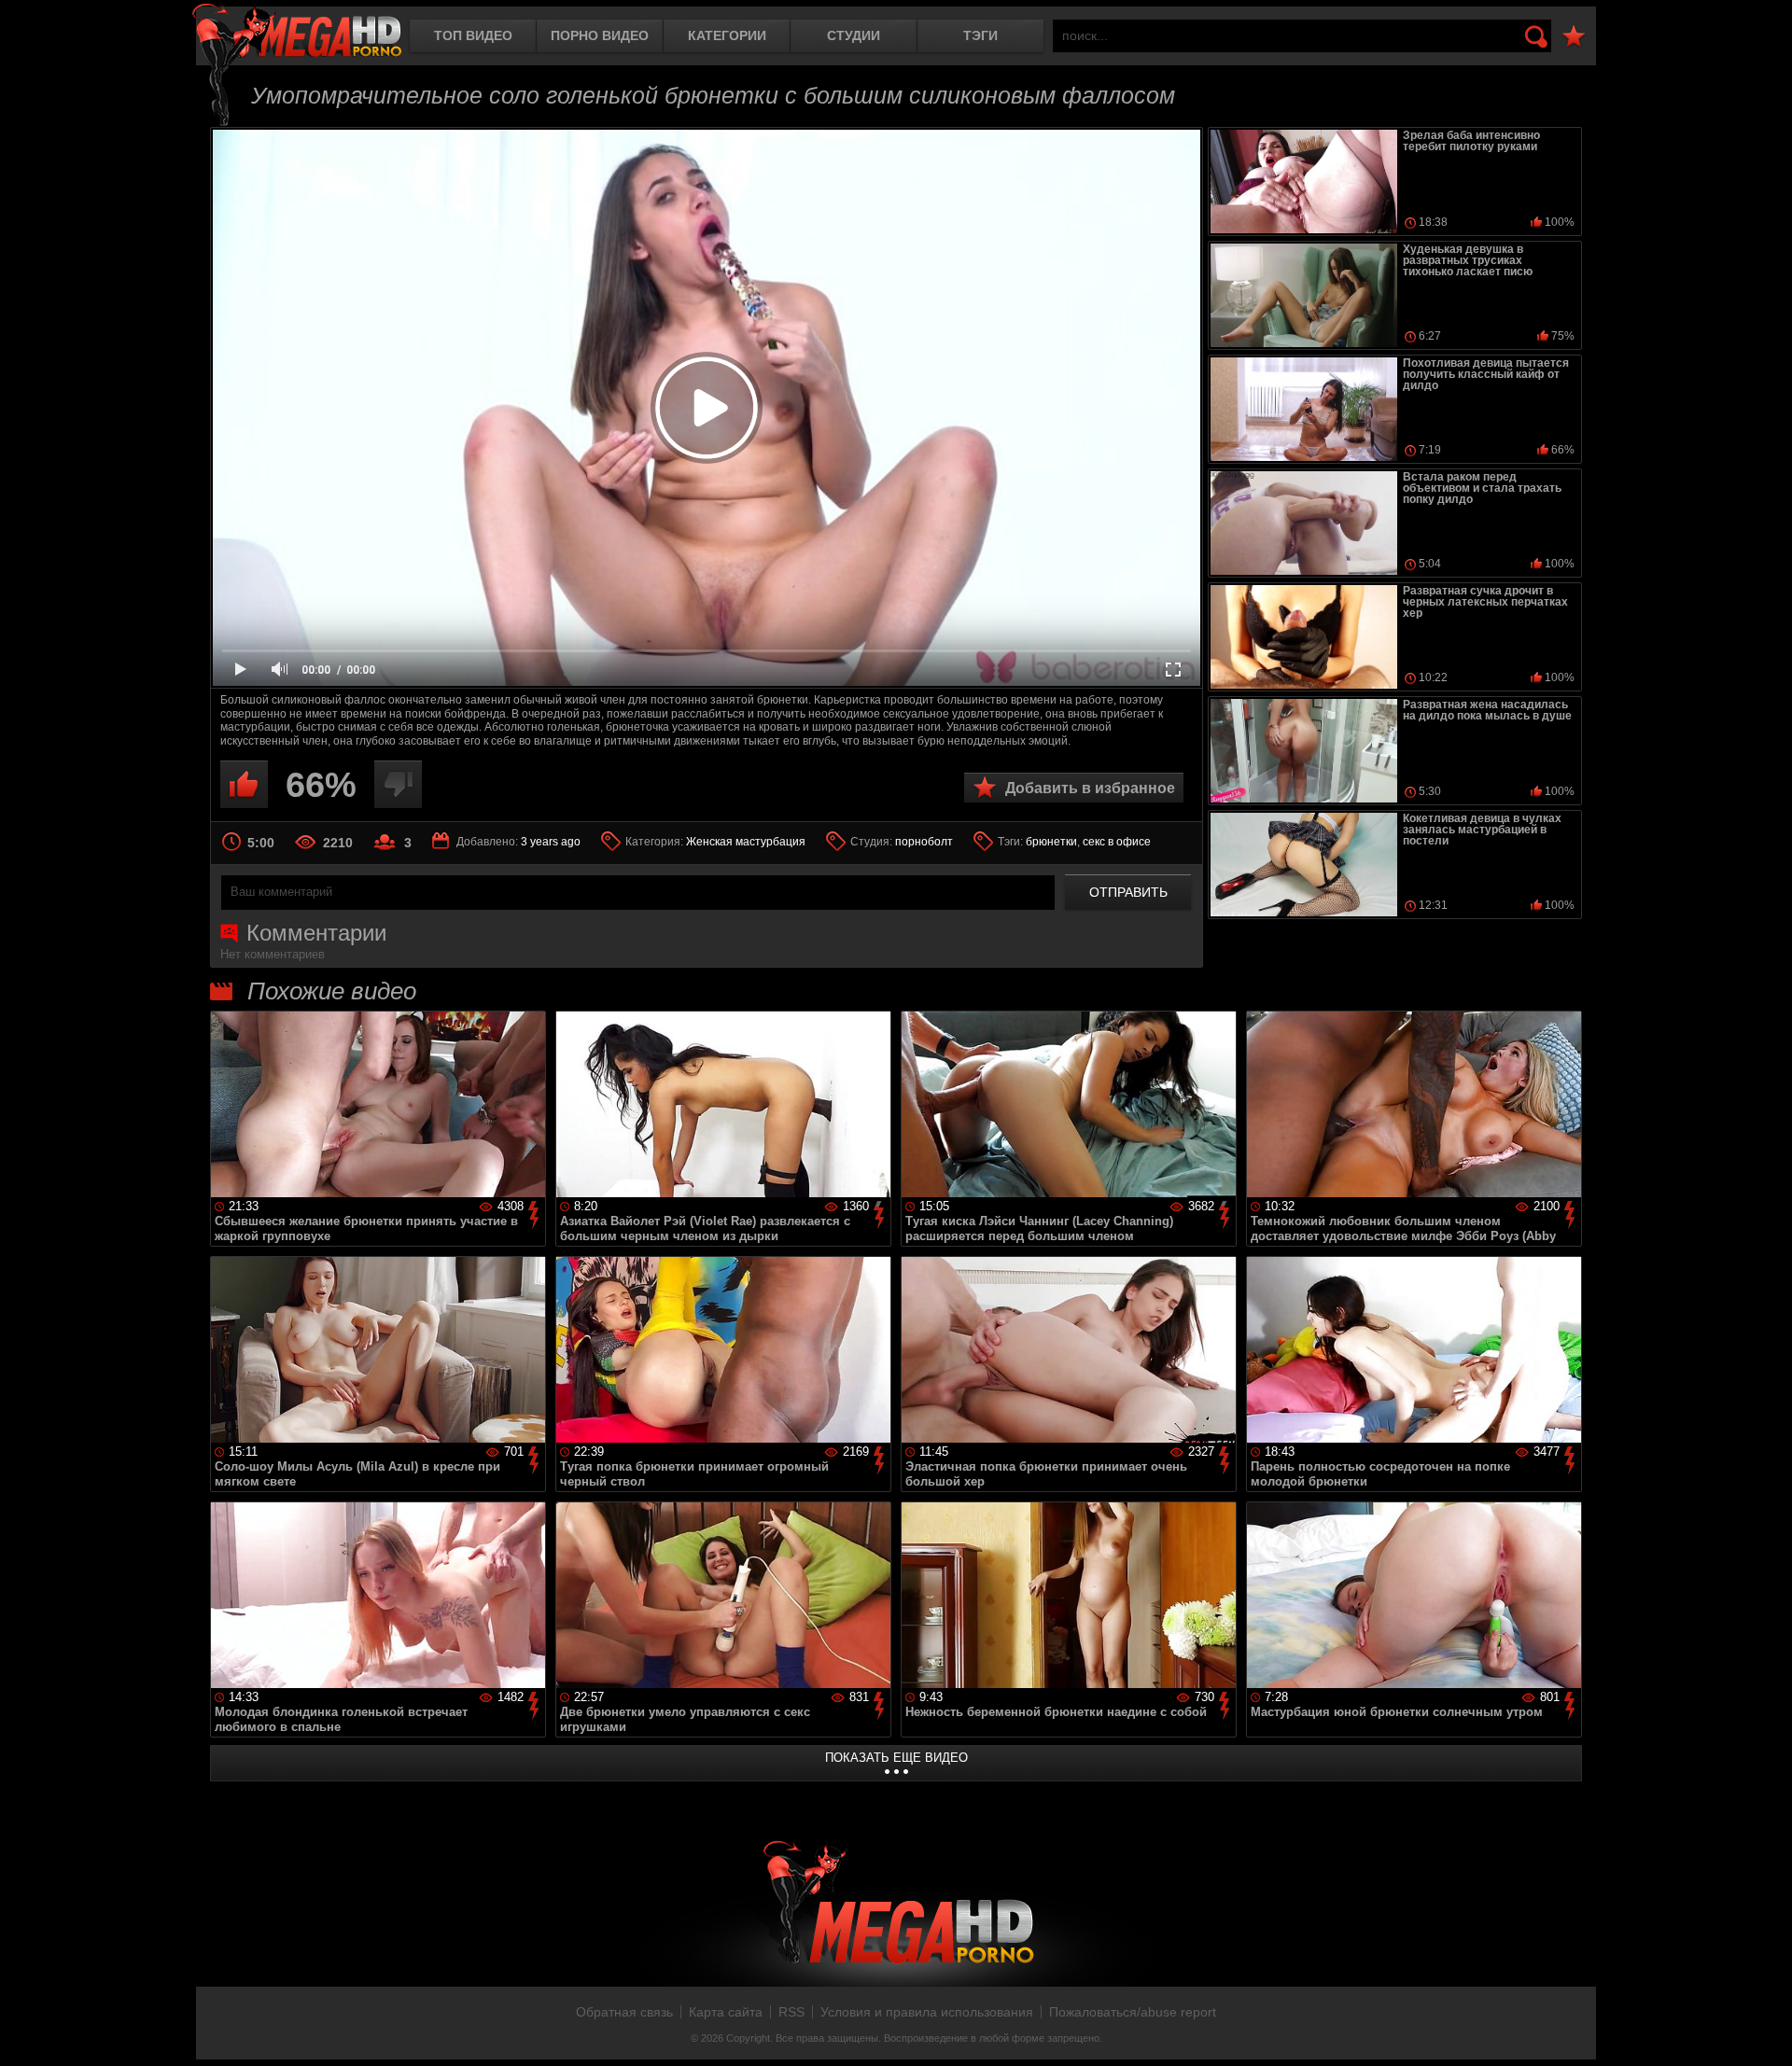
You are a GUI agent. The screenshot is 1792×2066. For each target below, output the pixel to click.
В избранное (1574, 37)
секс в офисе (1117, 842)
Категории (727, 35)
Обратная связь (624, 2012)
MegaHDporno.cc (297, 32)
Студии (854, 35)
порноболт (924, 842)
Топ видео (473, 35)
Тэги (980, 35)
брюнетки (1051, 842)
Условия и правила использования (927, 2012)
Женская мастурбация (746, 842)
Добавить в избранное (1090, 788)
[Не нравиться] (398, 784)
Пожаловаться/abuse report (1133, 2012)
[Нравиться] (244, 784)
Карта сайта (726, 2012)
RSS (791, 2012)
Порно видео (600, 35)
